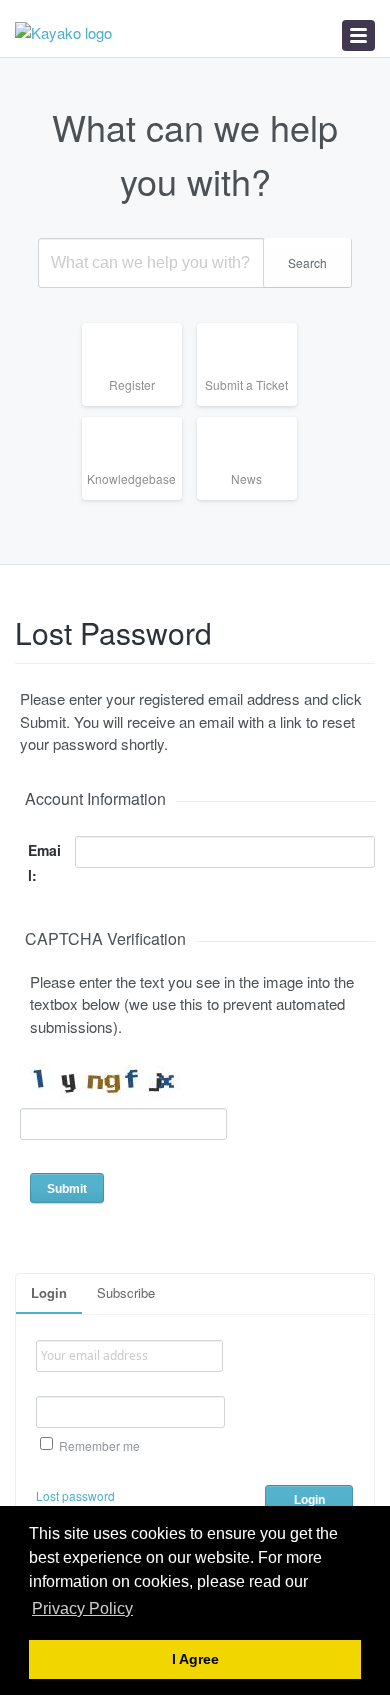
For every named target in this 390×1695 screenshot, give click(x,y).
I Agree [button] (195, 1659)
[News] (254, 499)
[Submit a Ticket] (254, 405)
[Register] (139, 405)
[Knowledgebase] (139, 499)
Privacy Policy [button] (82, 1608)
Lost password (75, 1495)
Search (307, 262)
